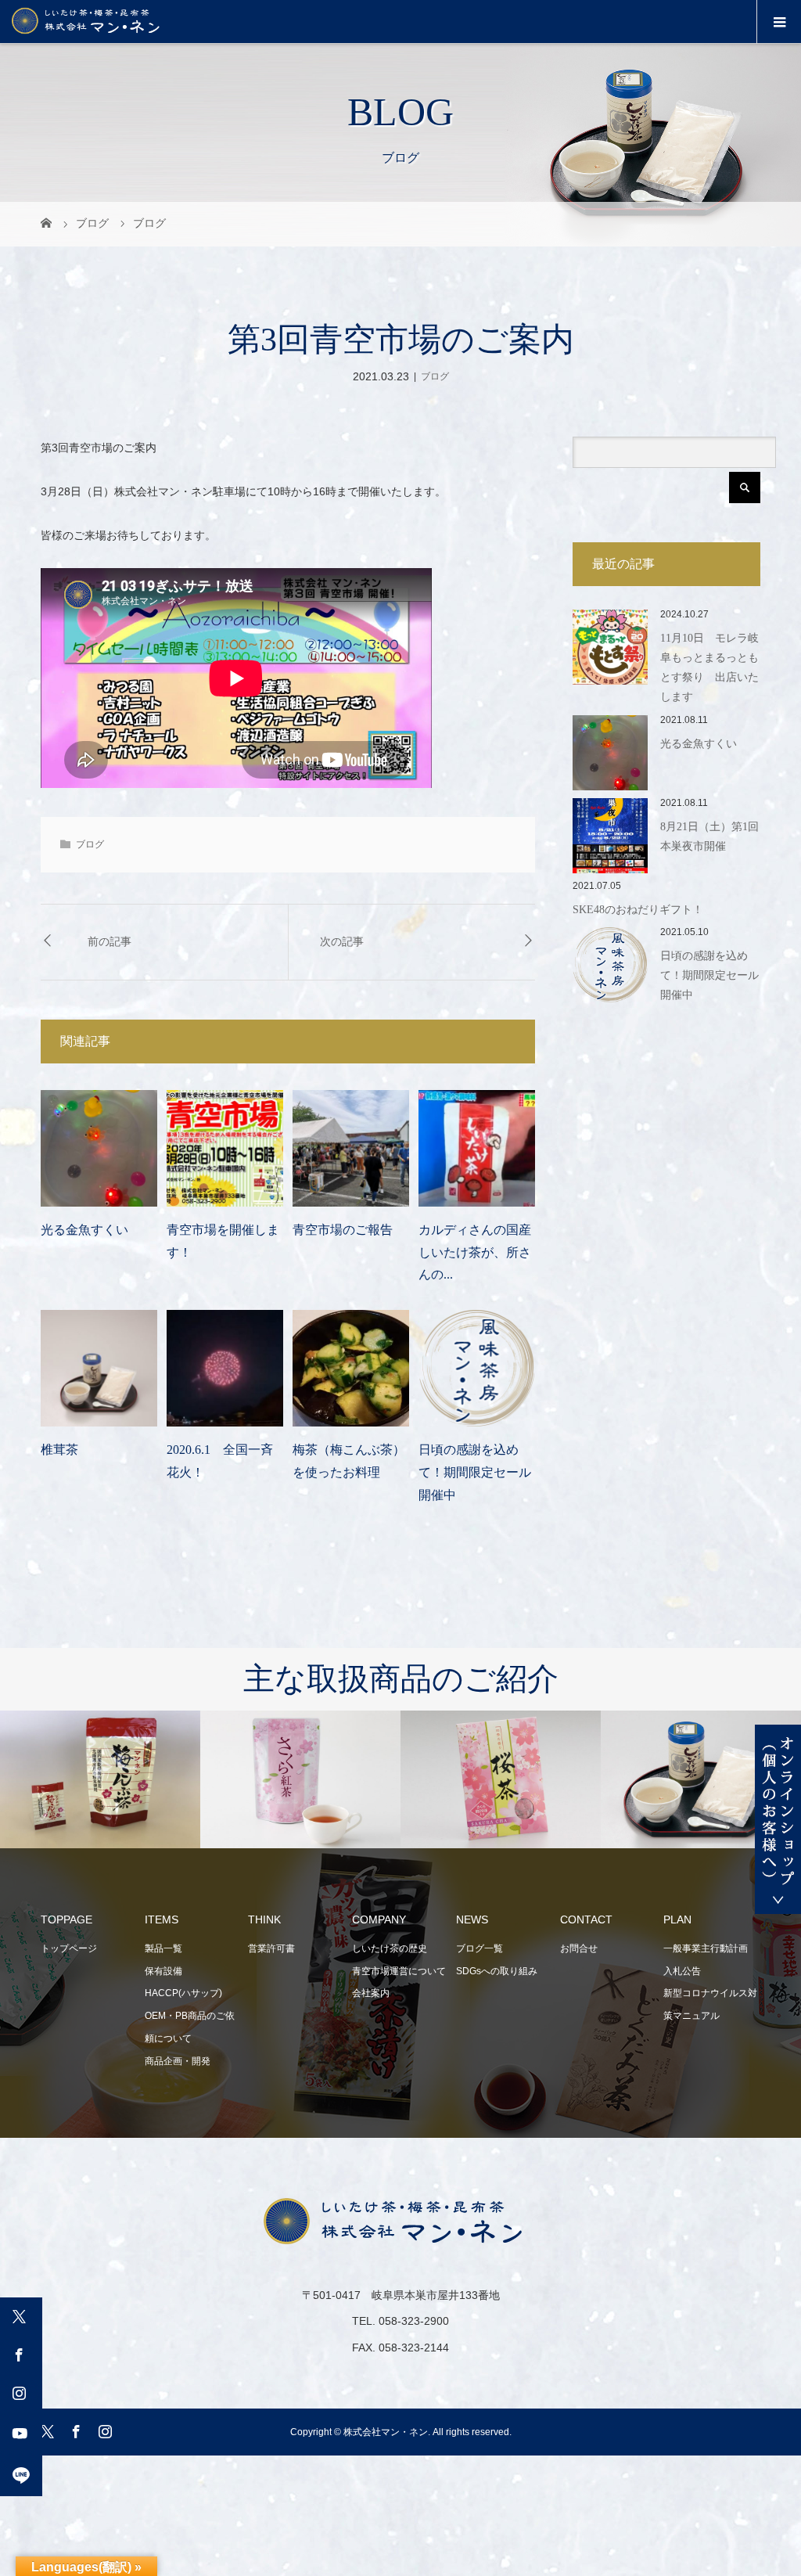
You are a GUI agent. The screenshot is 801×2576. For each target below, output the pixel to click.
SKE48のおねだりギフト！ (638, 910)
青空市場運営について (399, 1971)
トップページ (69, 1948)
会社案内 (371, 1993)
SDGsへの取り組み (497, 1971)
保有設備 (163, 1971)
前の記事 (110, 942)
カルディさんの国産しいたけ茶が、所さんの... (475, 1252)
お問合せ (579, 1948)
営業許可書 (271, 1948)
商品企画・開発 (178, 2061)
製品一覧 (163, 1948)
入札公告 (682, 1971)
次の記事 (342, 942)
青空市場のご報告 (343, 1230)
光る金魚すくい (84, 1230)
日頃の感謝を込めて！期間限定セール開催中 (475, 1472)
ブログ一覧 (480, 1948)
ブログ (435, 376)
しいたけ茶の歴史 (390, 1948)
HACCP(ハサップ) (183, 1993)
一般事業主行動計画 (706, 1948)
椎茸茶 (59, 1450)
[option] (226, 1780)
